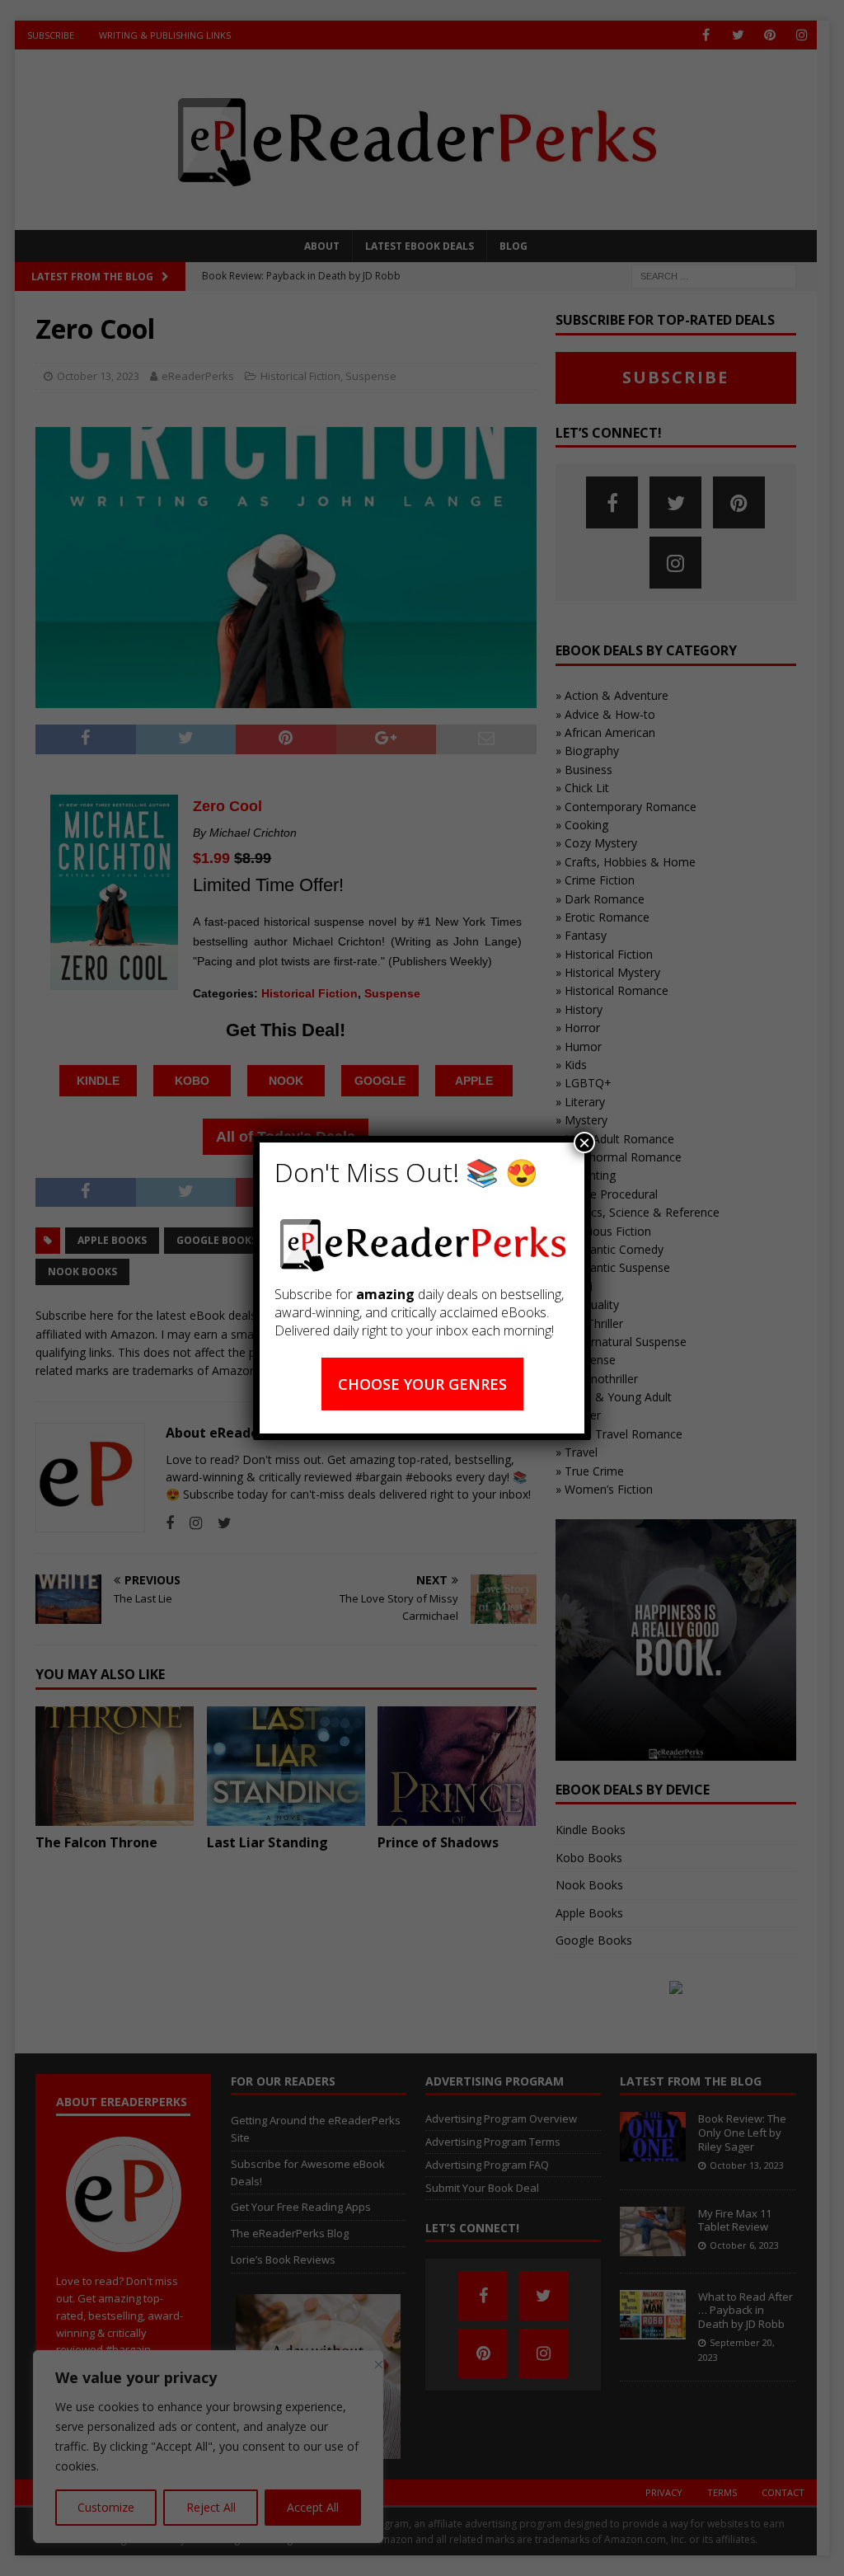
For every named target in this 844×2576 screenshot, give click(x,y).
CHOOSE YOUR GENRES (422, 1384)
